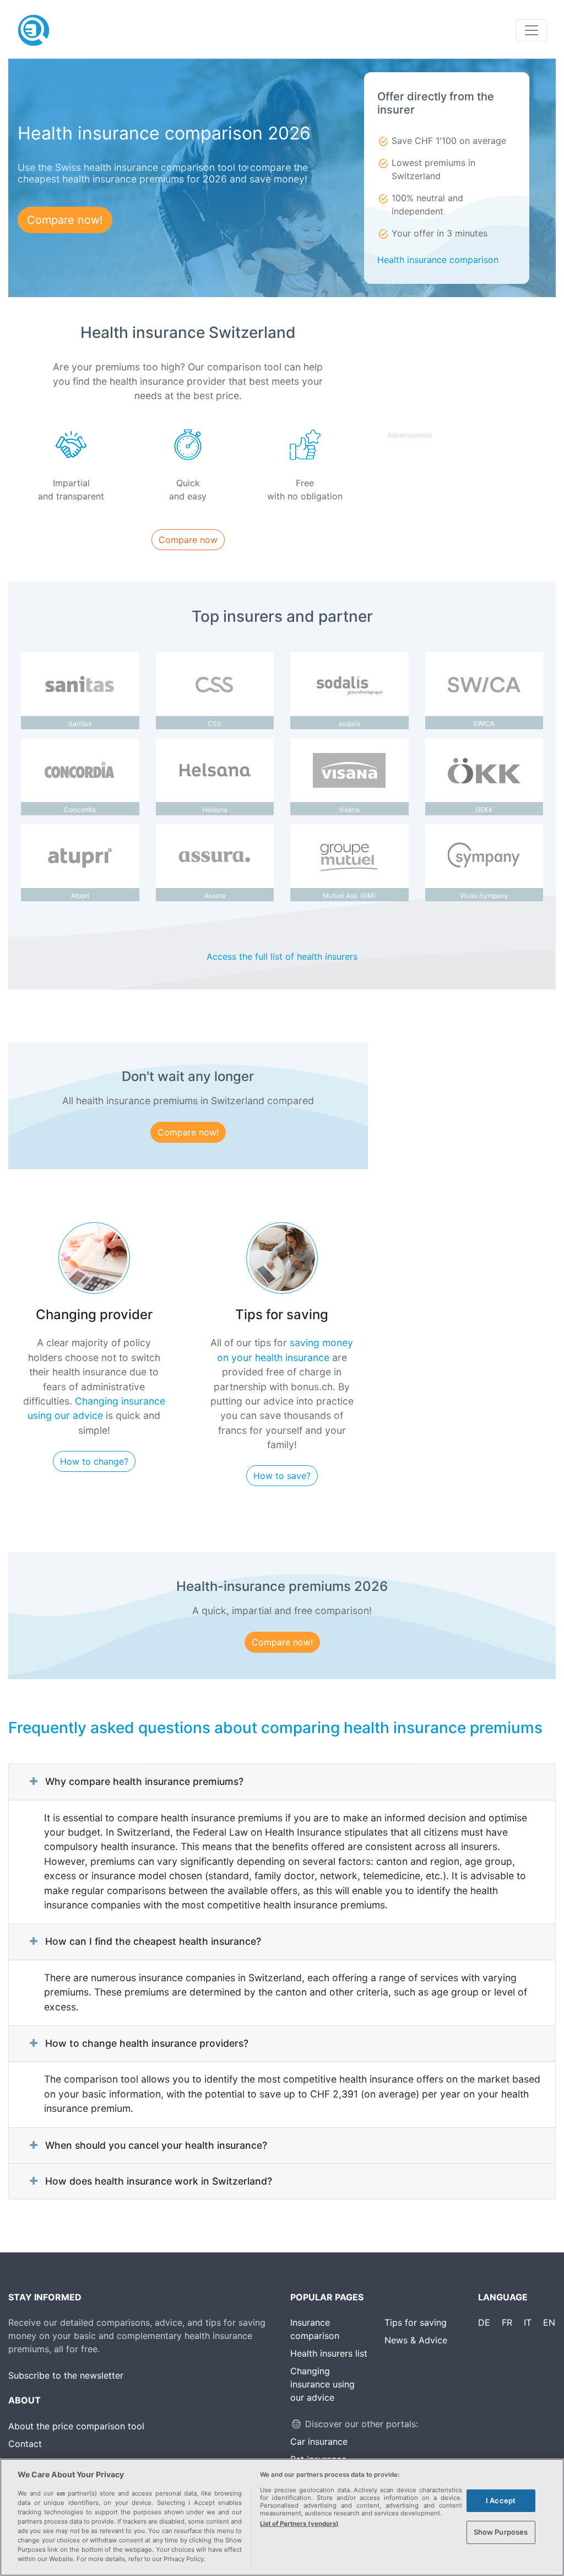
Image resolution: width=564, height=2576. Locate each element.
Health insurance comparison (438, 260)
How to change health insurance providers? (147, 2043)
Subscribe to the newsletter (66, 2375)
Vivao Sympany (484, 896)
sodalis (349, 724)
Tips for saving (416, 2322)
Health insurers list (329, 2353)
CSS (215, 724)
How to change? (94, 1461)
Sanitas (80, 724)
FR (507, 2322)
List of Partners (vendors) (299, 2524)
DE (484, 2322)
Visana (349, 810)
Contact (25, 2444)
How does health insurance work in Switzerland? (159, 2181)
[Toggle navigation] (532, 30)
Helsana (215, 810)
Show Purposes (501, 2532)
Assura (215, 896)
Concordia (80, 810)
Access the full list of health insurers (282, 956)
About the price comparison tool (76, 2426)
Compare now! (65, 220)
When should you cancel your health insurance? (156, 2145)
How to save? (282, 1476)
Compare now (188, 540)
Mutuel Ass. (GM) (349, 896)
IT (528, 2322)
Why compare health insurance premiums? (144, 1781)
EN (549, 2322)
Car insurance (319, 2441)
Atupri (80, 896)
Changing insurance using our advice (322, 2384)
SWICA (484, 724)
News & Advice (416, 2340)
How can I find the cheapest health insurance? (153, 1941)
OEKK (484, 810)
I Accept (501, 2500)
